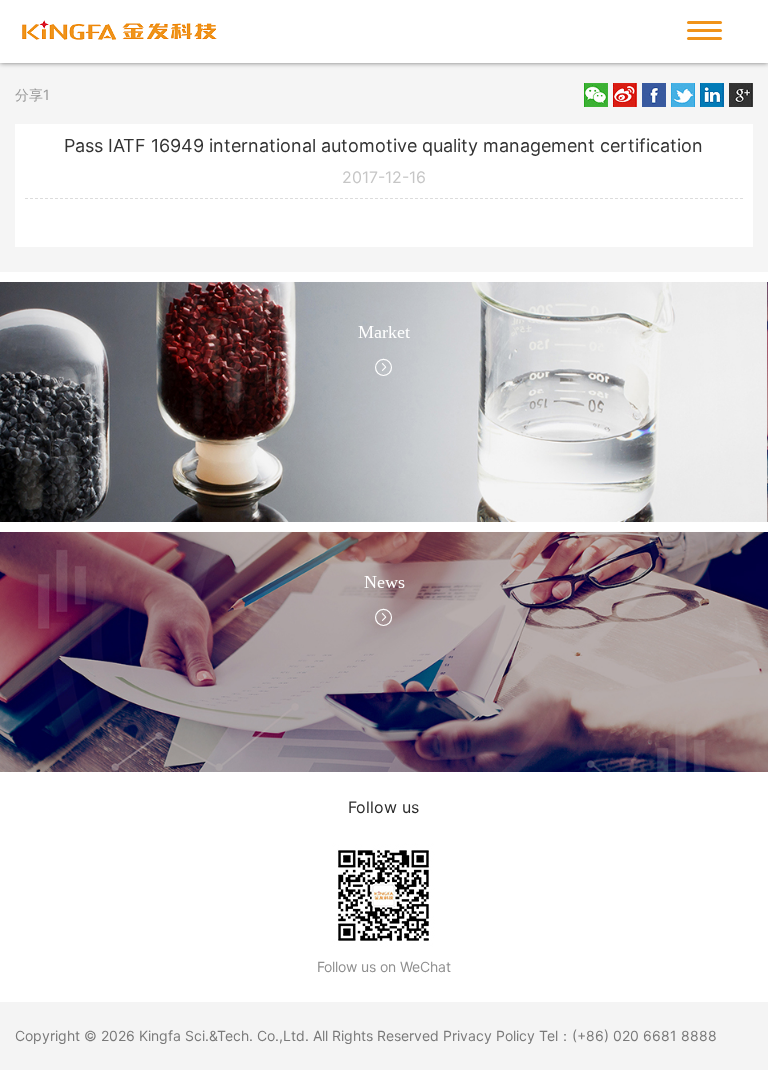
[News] (384, 650)
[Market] (384, 400)
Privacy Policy (489, 1035)
